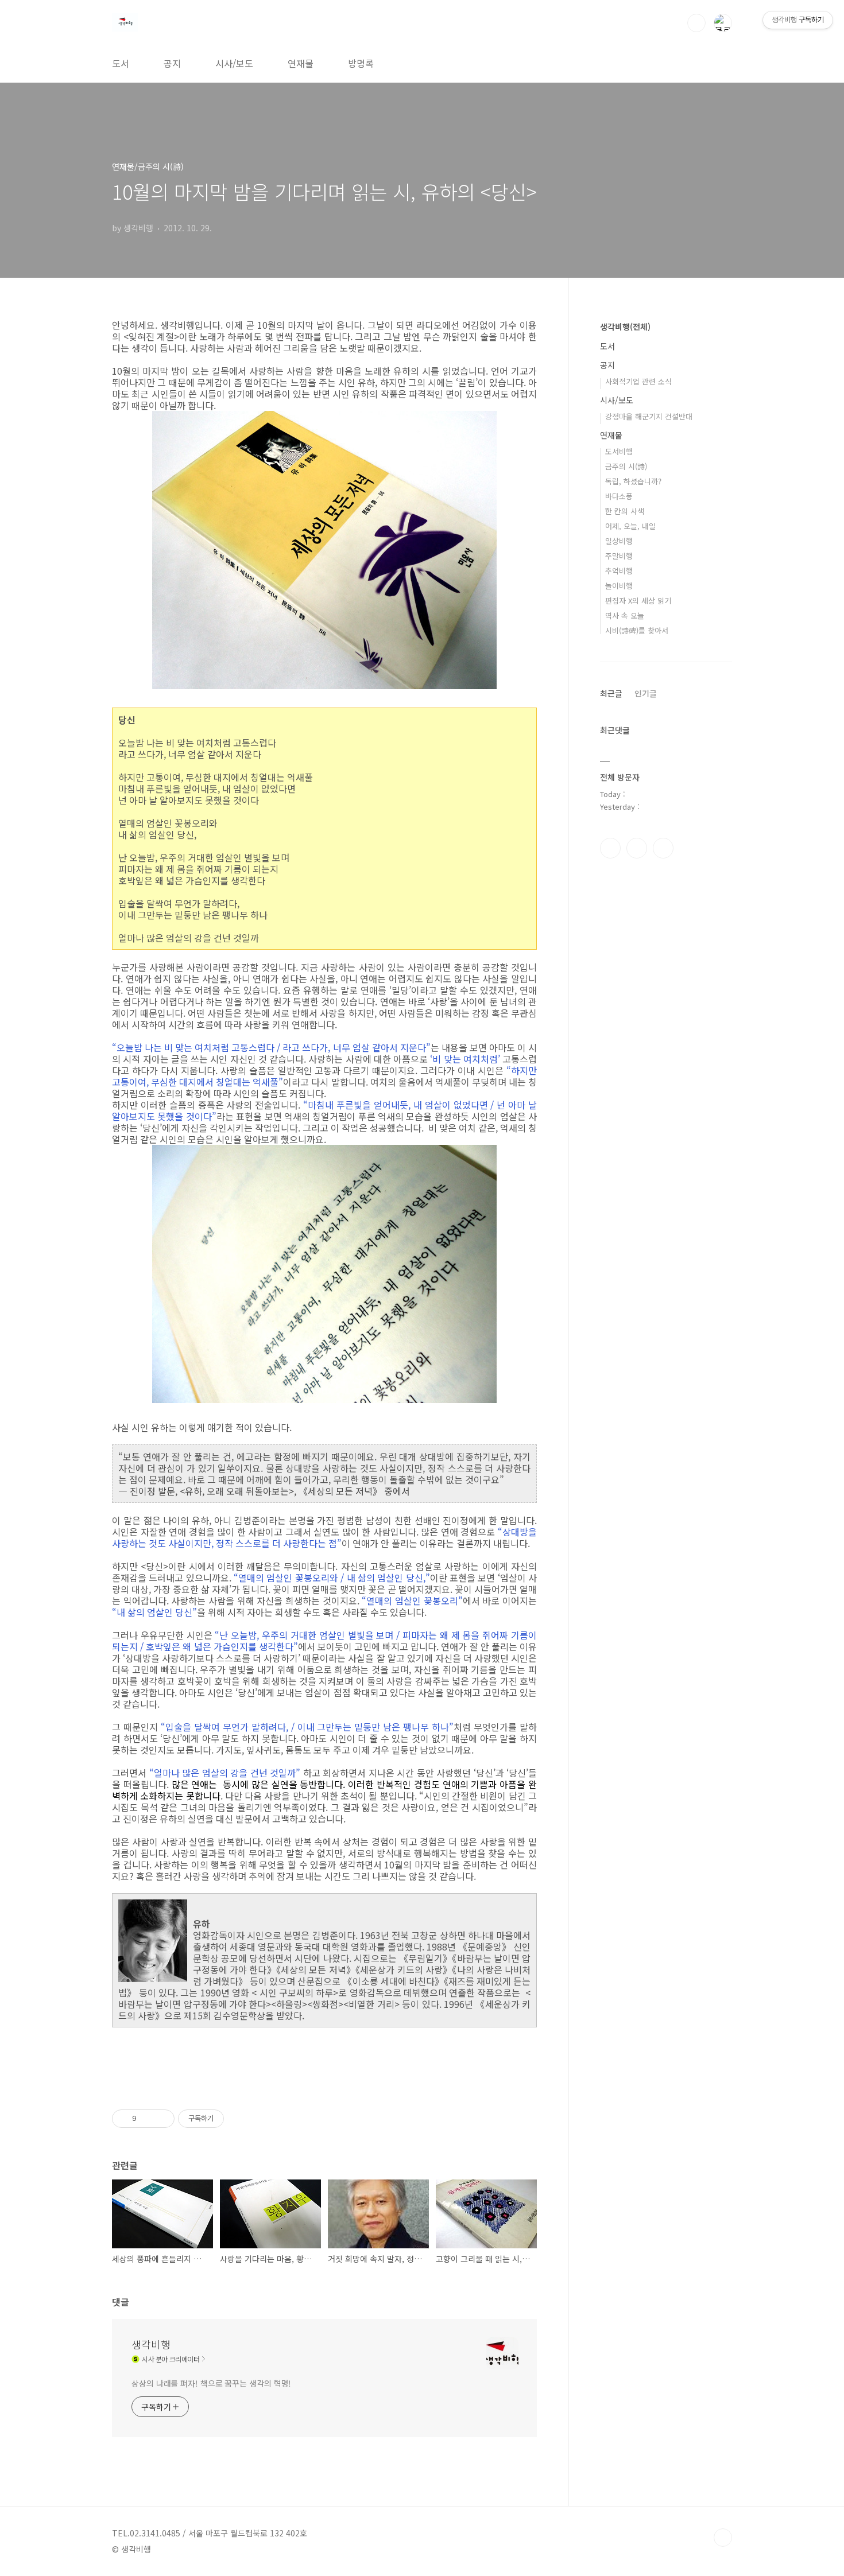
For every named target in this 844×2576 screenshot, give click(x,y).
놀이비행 (619, 586)
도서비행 (619, 451)
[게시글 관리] (162, 2119)
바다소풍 (619, 496)
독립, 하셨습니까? (633, 481)
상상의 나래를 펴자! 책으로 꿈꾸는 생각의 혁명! (211, 2383)
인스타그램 (637, 848)
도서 (121, 63)
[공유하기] (147, 2119)
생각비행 (151, 2344)
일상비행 (619, 541)
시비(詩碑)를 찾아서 (637, 630)
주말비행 (619, 556)
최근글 (611, 693)
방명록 (361, 63)
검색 (696, 23)
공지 (172, 63)
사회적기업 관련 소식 (638, 381)
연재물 (301, 63)
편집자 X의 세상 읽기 (638, 601)
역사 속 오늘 (625, 615)
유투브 (663, 848)
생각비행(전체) (625, 327)
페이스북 (610, 848)
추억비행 (619, 571)
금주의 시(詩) (626, 466)
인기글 (646, 693)
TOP (723, 2538)
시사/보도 (234, 63)
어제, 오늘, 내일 (630, 526)
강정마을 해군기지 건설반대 (649, 416)
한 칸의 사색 (625, 511)
